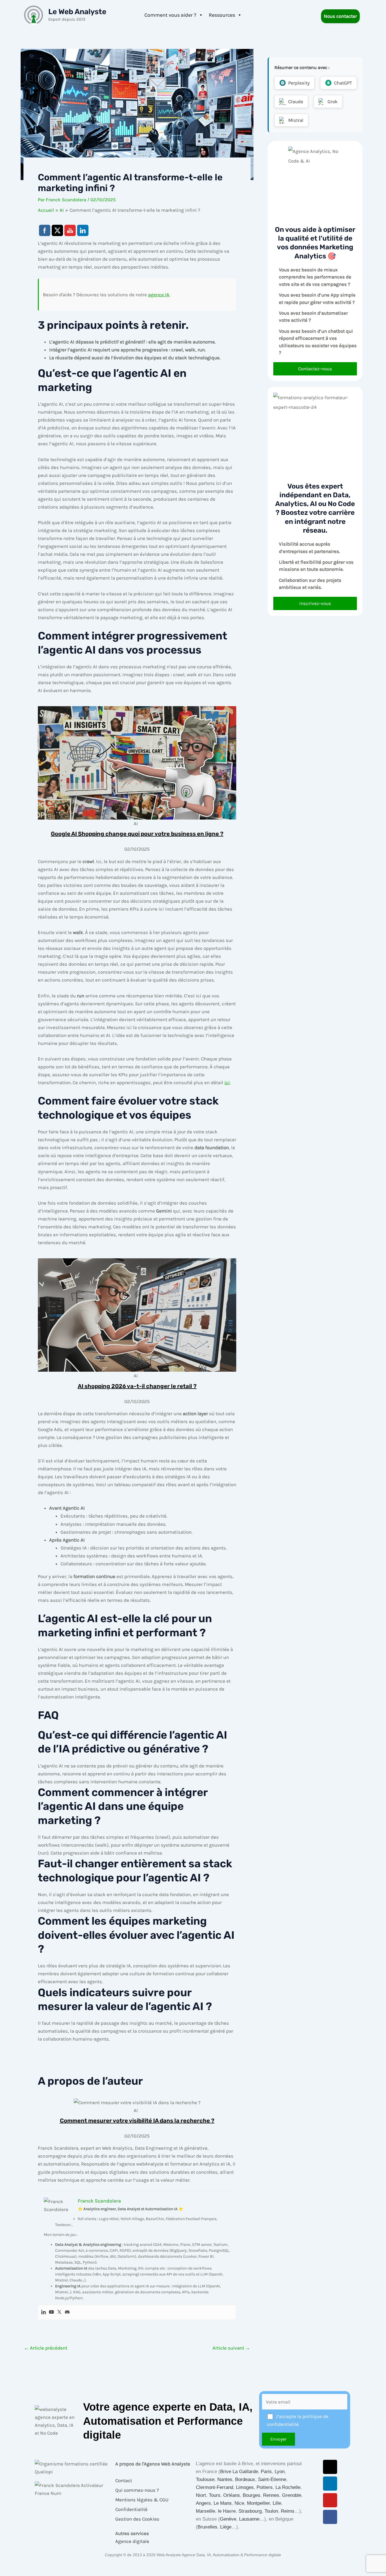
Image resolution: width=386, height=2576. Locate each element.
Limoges (245, 2487)
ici (227, 1082)
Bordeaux (245, 2479)
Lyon (280, 2472)
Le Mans (223, 2503)
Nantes (225, 2479)
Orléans (232, 2495)
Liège (226, 2527)
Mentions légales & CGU (142, 2500)
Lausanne (249, 2519)
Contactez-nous (315, 369)
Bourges (251, 2495)
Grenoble (292, 2495)
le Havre (227, 2511)
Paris (266, 2472)
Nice (239, 2503)
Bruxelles (207, 2527)
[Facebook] (330, 2517)
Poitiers (265, 2487)
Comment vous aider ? (170, 15)
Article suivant (231, 2348)
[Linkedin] (44, 2312)
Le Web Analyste (77, 12)
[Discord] (67, 2312)
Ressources (222, 15)
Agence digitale (132, 2541)
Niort (201, 2495)
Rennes (271, 2495)
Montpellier (258, 2503)
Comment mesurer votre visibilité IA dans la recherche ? (137, 2121)
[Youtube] (51, 2312)
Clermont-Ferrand (214, 2487)
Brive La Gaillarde (239, 2472)
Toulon (271, 2511)
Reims (288, 2511)
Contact (124, 2480)
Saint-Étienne (272, 2479)
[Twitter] (59, 2312)
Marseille (205, 2511)
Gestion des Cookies (137, 2519)
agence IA (159, 295)
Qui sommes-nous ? (137, 2490)
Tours (215, 2495)
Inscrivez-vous (315, 603)
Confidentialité (131, 2509)
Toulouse (205, 2479)
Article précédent (46, 2348)
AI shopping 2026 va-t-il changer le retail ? (137, 1386)
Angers (203, 2503)
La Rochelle (288, 2487)
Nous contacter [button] (340, 16)
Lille (277, 2503)
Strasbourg (250, 2511)
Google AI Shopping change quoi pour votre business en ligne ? (137, 834)
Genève (228, 2519)
